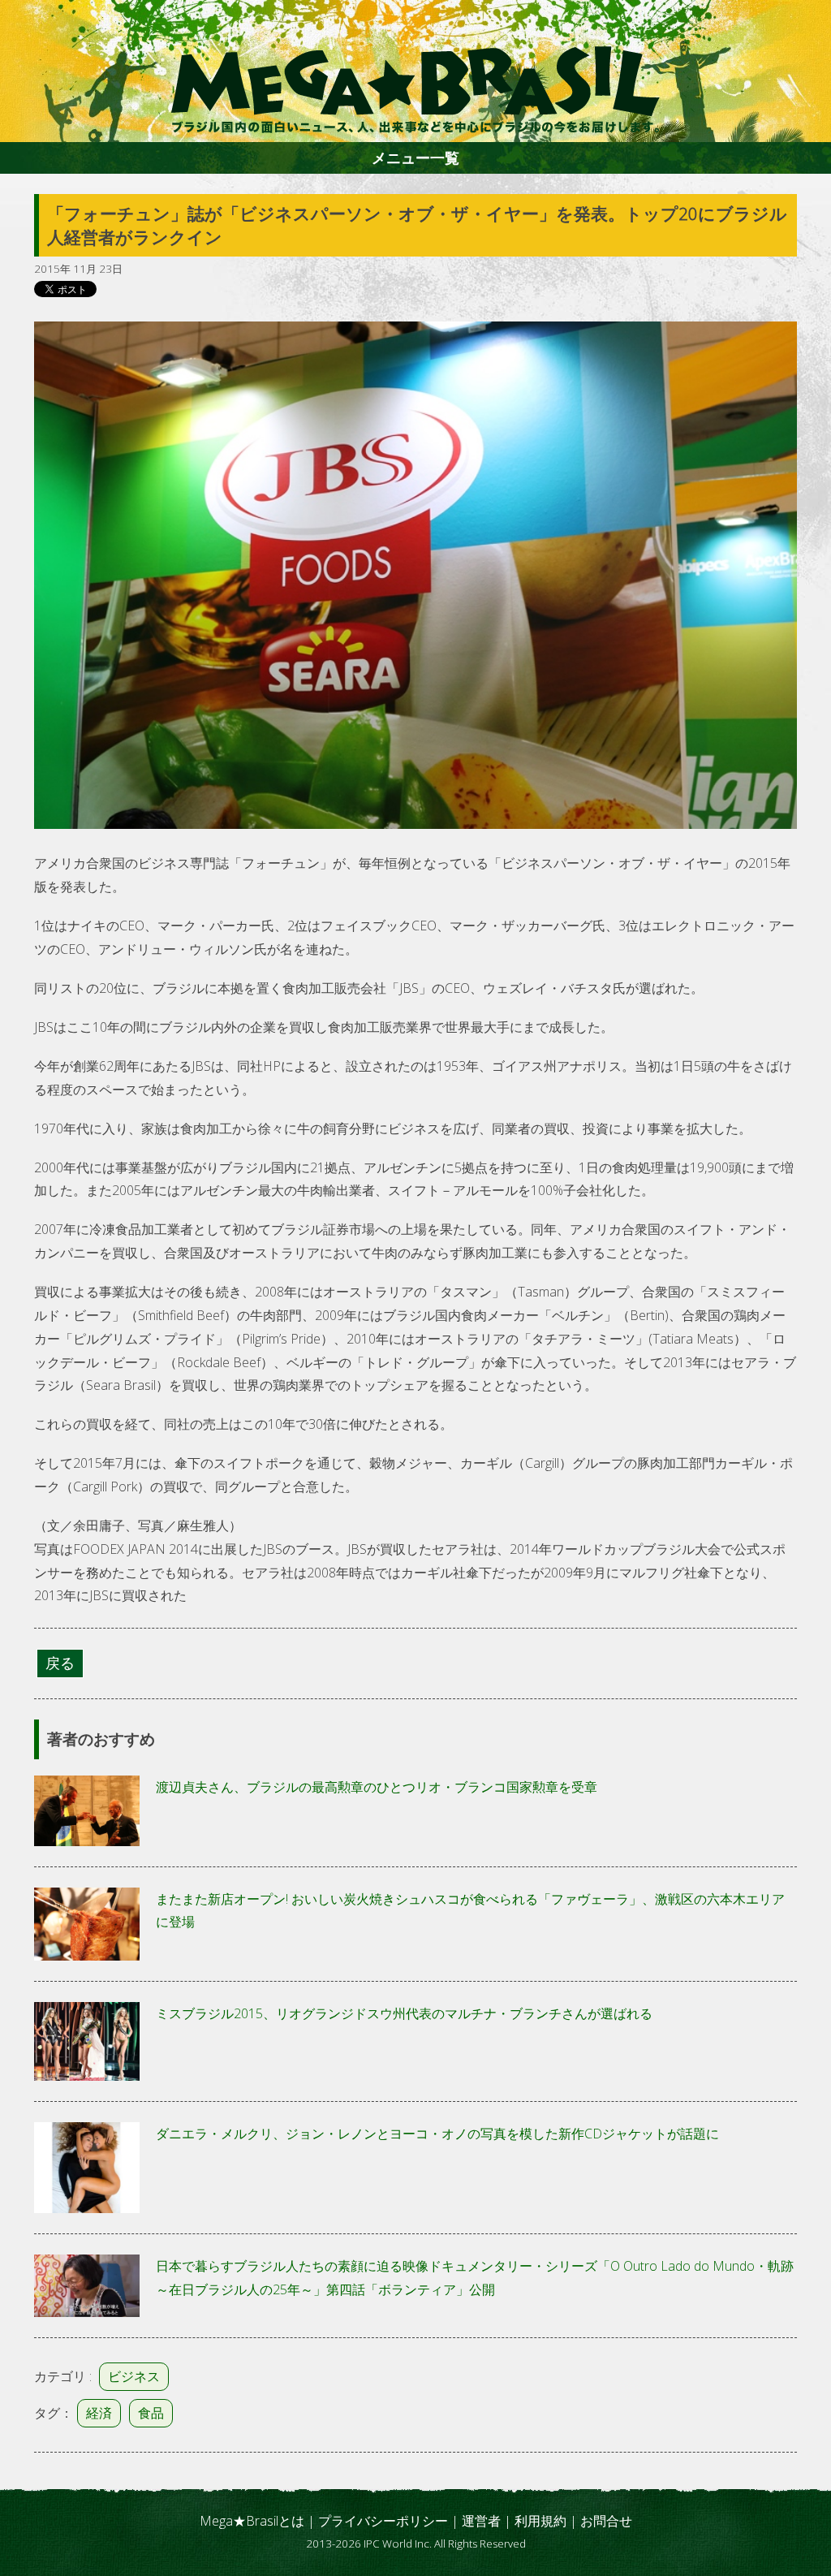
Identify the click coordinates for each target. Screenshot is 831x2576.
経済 (99, 2413)
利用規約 (540, 2521)
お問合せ (606, 2521)
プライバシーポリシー (383, 2521)
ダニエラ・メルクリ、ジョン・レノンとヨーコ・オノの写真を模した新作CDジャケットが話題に (437, 2134)
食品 (151, 2413)
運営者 (481, 2521)
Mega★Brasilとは (252, 2521)
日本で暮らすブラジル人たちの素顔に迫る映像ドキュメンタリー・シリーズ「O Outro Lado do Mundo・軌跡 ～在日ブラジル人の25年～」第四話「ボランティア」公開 (475, 2278)
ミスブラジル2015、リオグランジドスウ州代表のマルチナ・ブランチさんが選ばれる (404, 2013)
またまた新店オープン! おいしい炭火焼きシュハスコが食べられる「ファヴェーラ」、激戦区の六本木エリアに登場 (470, 1911)
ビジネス (134, 2376)
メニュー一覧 (415, 157)
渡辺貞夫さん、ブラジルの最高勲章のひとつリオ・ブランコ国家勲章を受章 (377, 1787)
